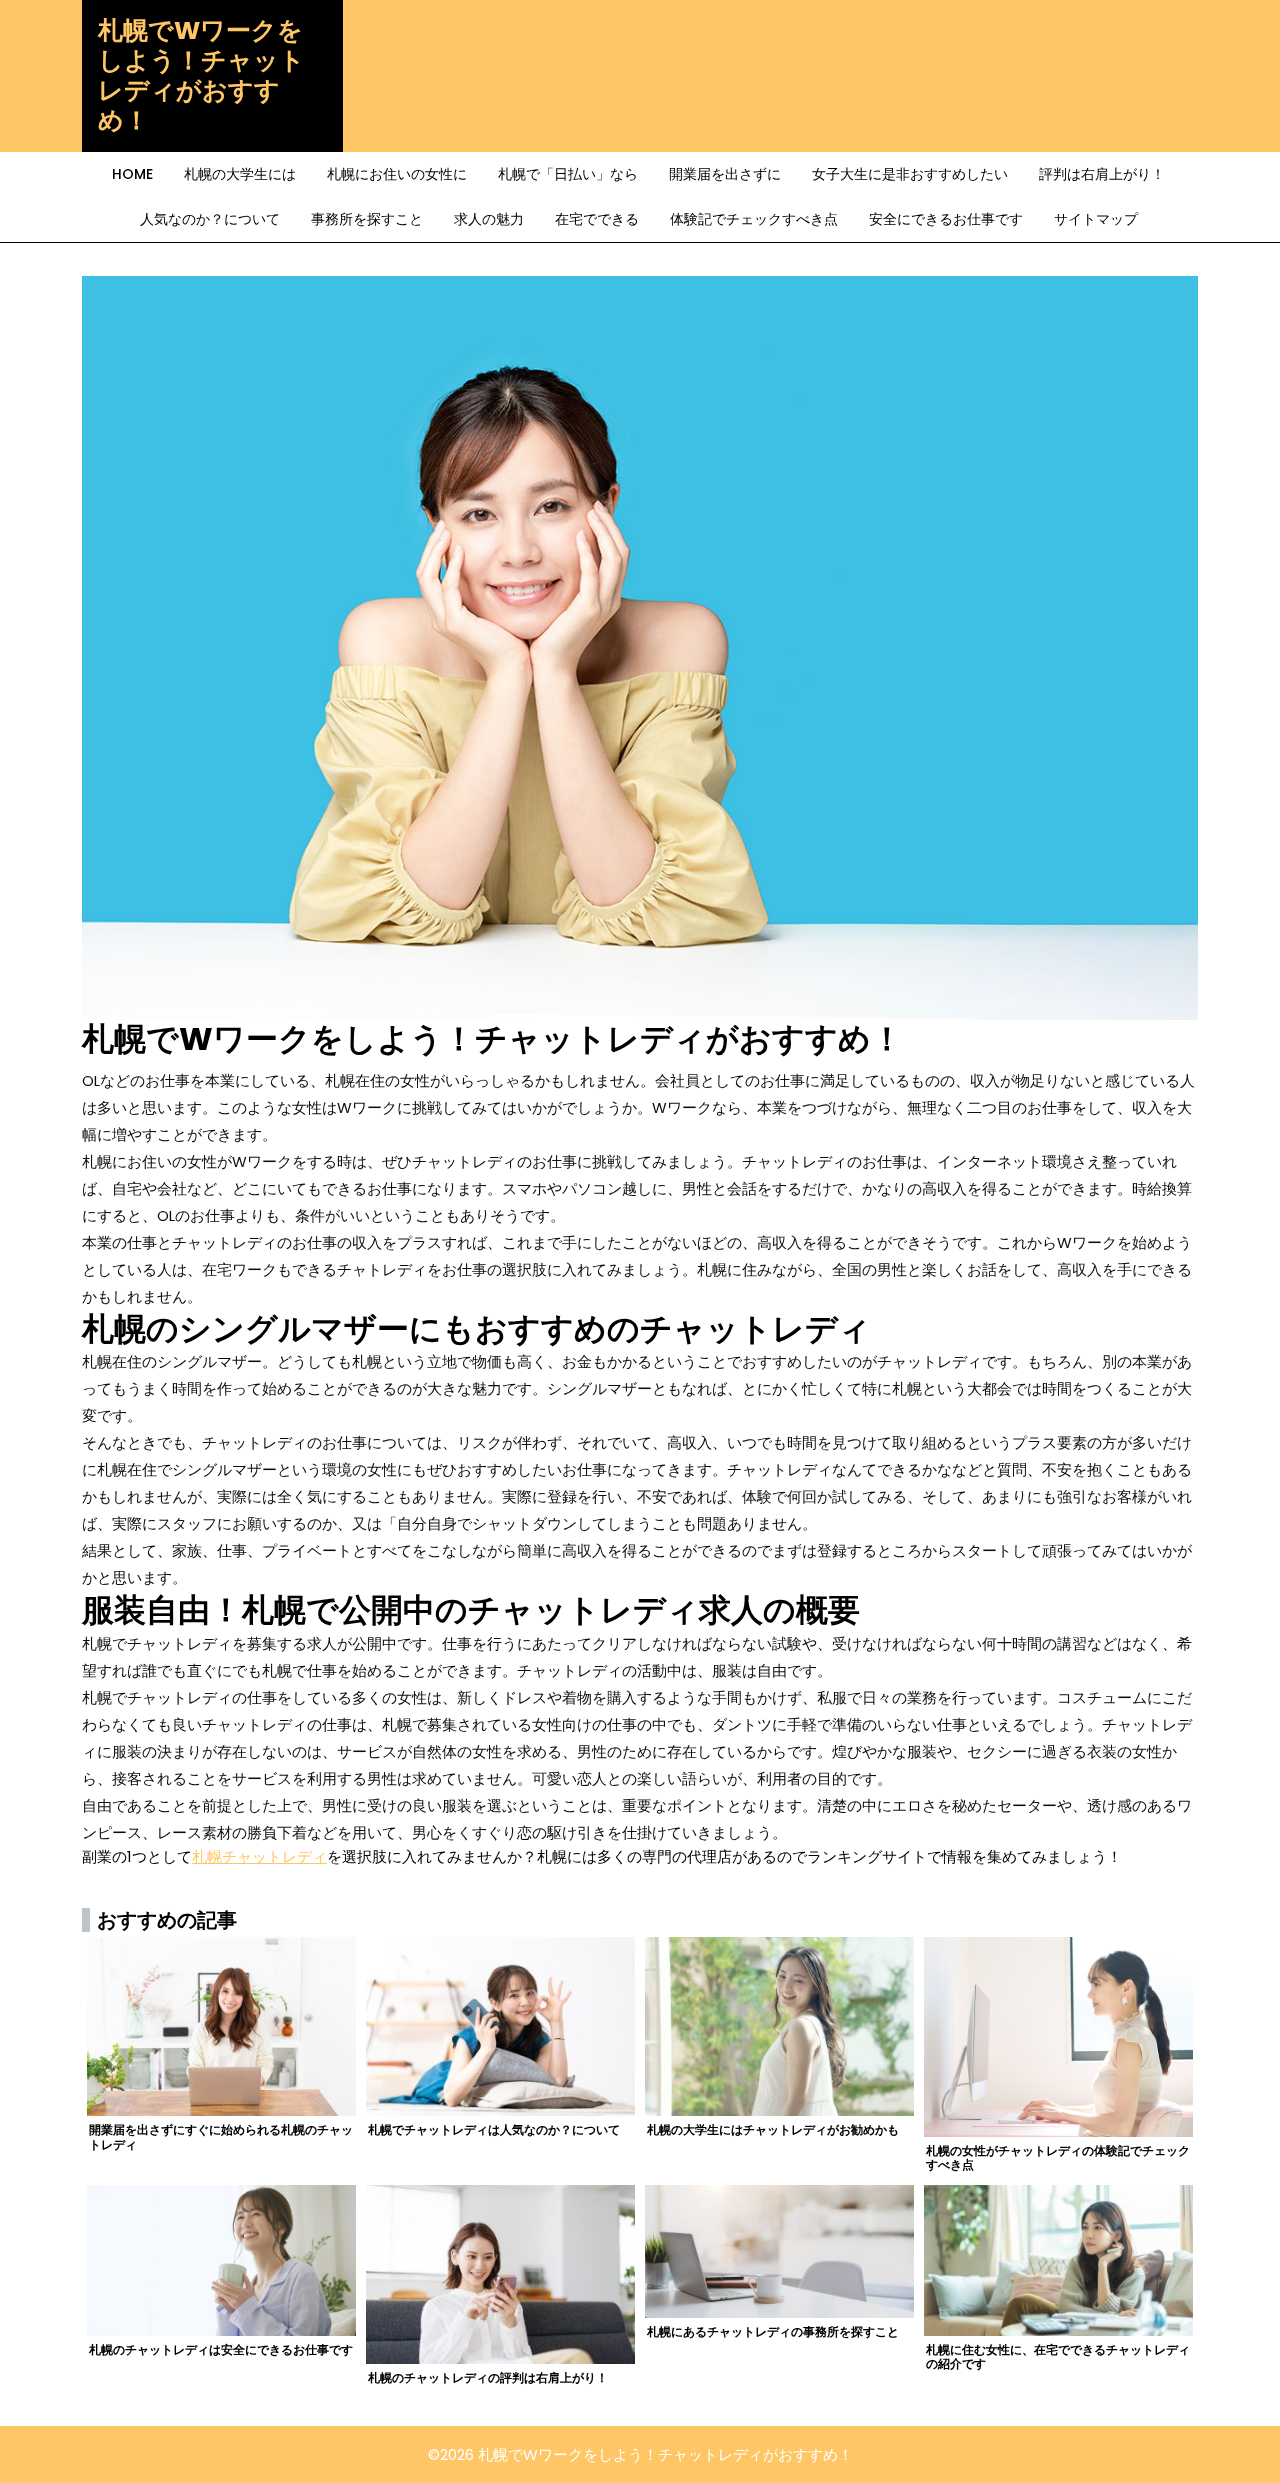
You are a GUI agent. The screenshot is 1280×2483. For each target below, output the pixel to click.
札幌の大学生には (240, 174)
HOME (132, 174)
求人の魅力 (489, 219)
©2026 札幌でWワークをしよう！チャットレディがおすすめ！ (640, 2454)
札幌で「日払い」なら (568, 174)
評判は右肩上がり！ (1102, 174)
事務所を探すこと (367, 219)
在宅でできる (597, 219)
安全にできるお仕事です (946, 219)
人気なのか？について (210, 219)
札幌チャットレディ (259, 1856)
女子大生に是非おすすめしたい (910, 174)
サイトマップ (1096, 219)
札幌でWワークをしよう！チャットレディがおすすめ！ (201, 75)
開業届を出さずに (725, 174)
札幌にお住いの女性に (397, 174)
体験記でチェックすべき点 (754, 219)
